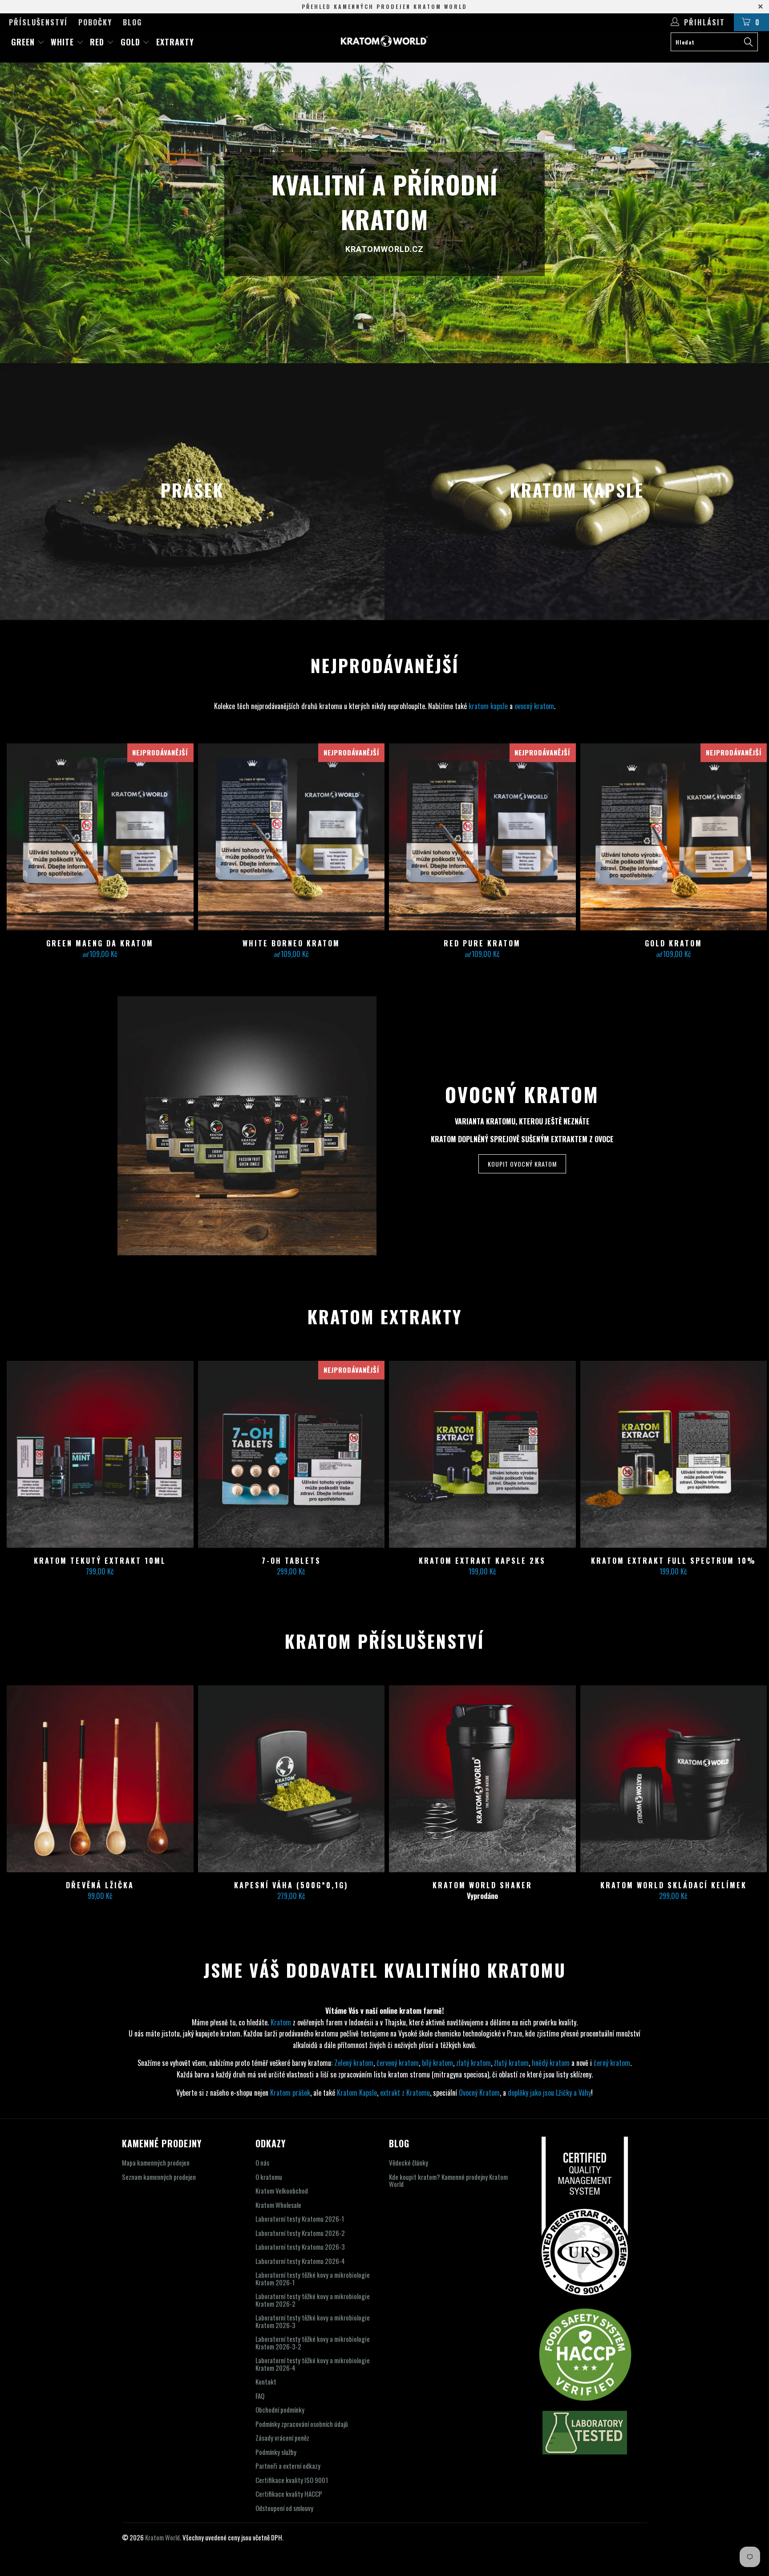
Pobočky (95, 22)
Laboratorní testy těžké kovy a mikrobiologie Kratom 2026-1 (313, 2278)
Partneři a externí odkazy (288, 2466)
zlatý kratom (474, 2063)
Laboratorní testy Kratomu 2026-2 (300, 2233)
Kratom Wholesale (278, 2205)
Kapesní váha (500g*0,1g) (291, 1779)
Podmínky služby (276, 2452)
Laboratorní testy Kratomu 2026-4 (300, 2261)
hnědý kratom (551, 2063)
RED (98, 42)
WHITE (64, 42)
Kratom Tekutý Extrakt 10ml (100, 1454)
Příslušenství (38, 22)
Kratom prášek (290, 2093)
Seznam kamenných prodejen (159, 2177)
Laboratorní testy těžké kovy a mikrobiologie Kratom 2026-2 (313, 2300)
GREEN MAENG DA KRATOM (100, 837)
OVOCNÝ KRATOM (522, 1094)
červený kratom (398, 2063)
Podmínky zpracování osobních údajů (302, 2424)
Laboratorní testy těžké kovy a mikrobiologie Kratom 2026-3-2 (313, 2343)
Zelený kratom (354, 2063)
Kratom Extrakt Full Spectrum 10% (673, 1454)
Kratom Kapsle (357, 2093)
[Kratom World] (384, 41)
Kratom (281, 2022)
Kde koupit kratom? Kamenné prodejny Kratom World (448, 2180)
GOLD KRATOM (673, 837)
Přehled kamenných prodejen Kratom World (384, 6)
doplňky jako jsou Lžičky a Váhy (549, 2093)
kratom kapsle (488, 706)
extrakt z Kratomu (405, 2093)
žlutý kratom (511, 2063)
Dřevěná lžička (100, 1779)
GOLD (132, 42)
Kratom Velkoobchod (282, 2191)
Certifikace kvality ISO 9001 (292, 2480)
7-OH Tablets (291, 1454)
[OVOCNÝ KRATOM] (247, 1126)
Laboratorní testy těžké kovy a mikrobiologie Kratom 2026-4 (313, 2364)
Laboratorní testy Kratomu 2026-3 (300, 2247)
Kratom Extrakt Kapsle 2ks (482, 1454)
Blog (132, 22)
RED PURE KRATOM (482, 837)
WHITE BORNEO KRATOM (291, 837)
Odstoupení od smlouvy (284, 2508)
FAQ (260, 2396)
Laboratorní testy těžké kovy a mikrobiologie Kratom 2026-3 (313, 2321)
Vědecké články (409, 2162)
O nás (262, 2162)
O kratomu (269, 2177)
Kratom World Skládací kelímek (673, 1779)
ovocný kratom (534, 706)
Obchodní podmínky (280, 2410)
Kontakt (266, 2381)
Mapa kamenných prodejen (156, 2162)
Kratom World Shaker (482, 1779)
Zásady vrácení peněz (282, 2438)
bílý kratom (437, 2063)
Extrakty (175, 42)
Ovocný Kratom (479, 2093)
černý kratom (612, 2063)
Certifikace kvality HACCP (289, 2494)
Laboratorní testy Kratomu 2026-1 (300, 2219)
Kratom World (162, 2537)
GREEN (24, 42)
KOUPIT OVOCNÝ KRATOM (522, 1164)
